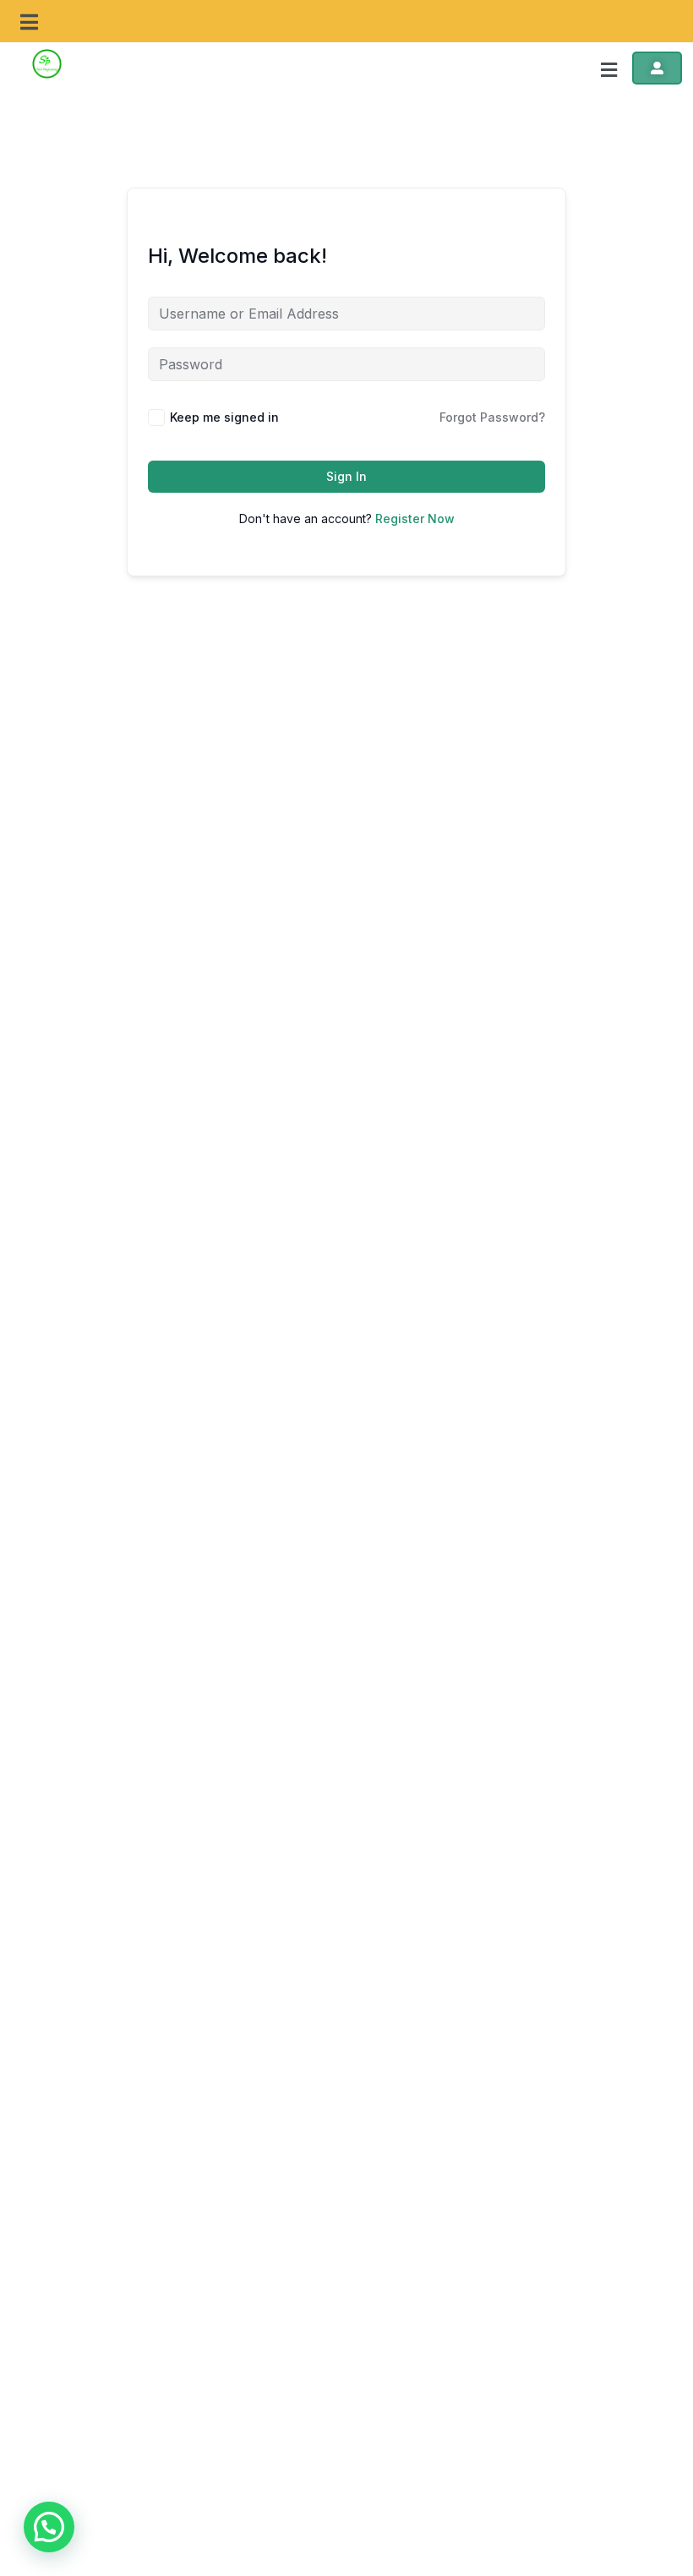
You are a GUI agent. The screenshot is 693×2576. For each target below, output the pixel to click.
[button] (30, 23)
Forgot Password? (492, 417)
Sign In (346, 476)
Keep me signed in (224, 417)
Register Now (415, 518)
